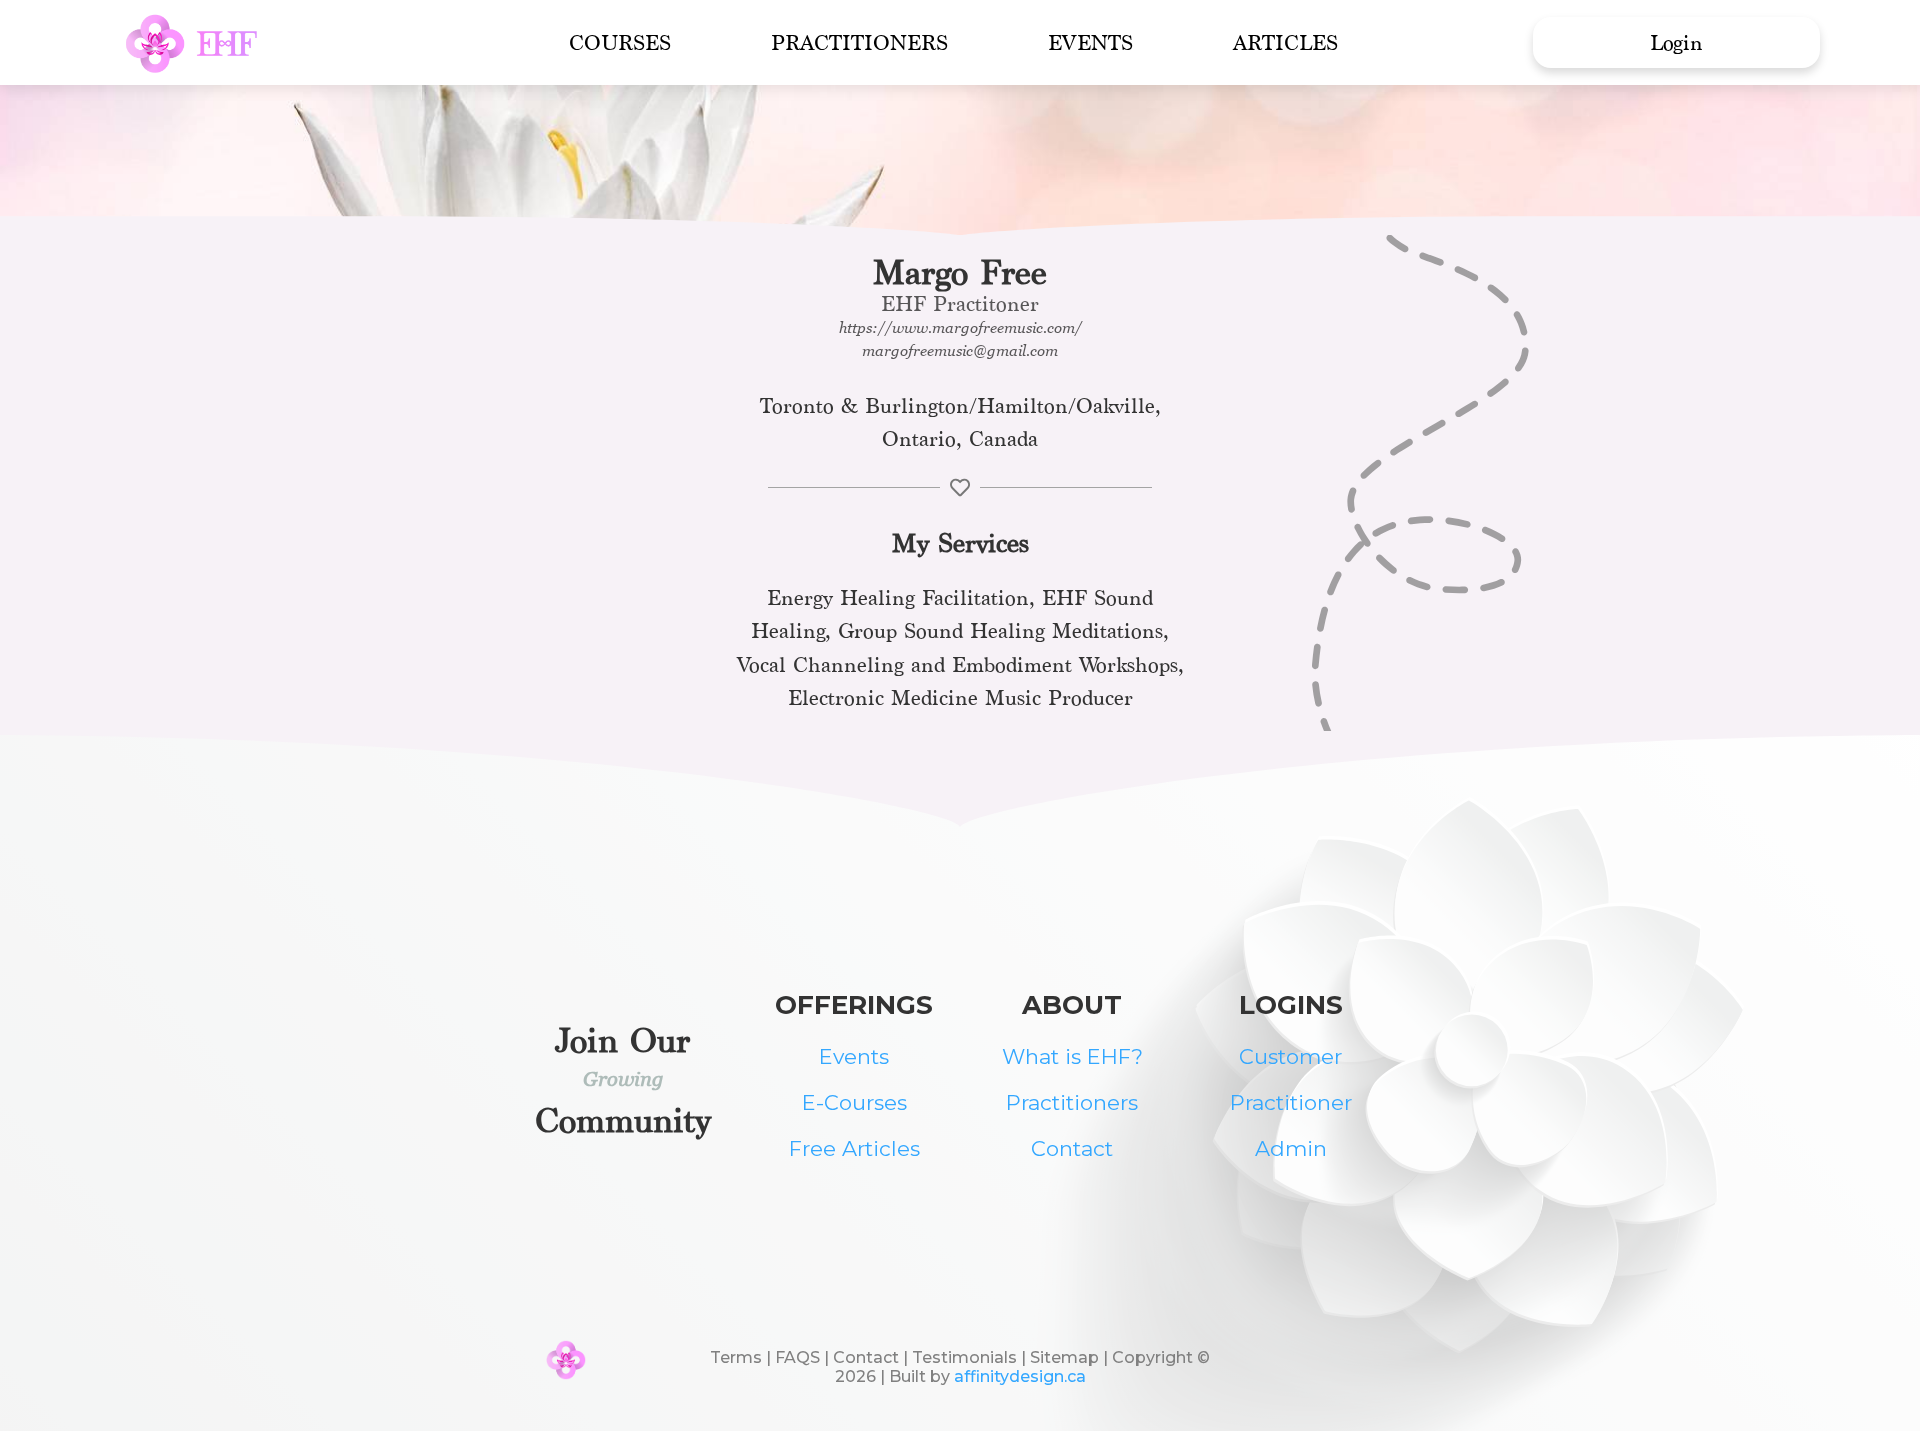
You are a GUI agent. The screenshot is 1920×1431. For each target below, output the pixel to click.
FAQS (797, 1357)
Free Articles (854, 1148)
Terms (736, 1357)
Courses (620, 42)
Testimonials (964, 1357)
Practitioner (1291, 1102)
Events (1090, 42)
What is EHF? (1072, 1056)
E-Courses (854, 1102)
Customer (1290, 1056)
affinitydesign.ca (1020, 1376)
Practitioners (859, 42)
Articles (1285, 42)
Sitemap (1066, 1357)
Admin (1291, 1148)
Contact (1072, 1148)
